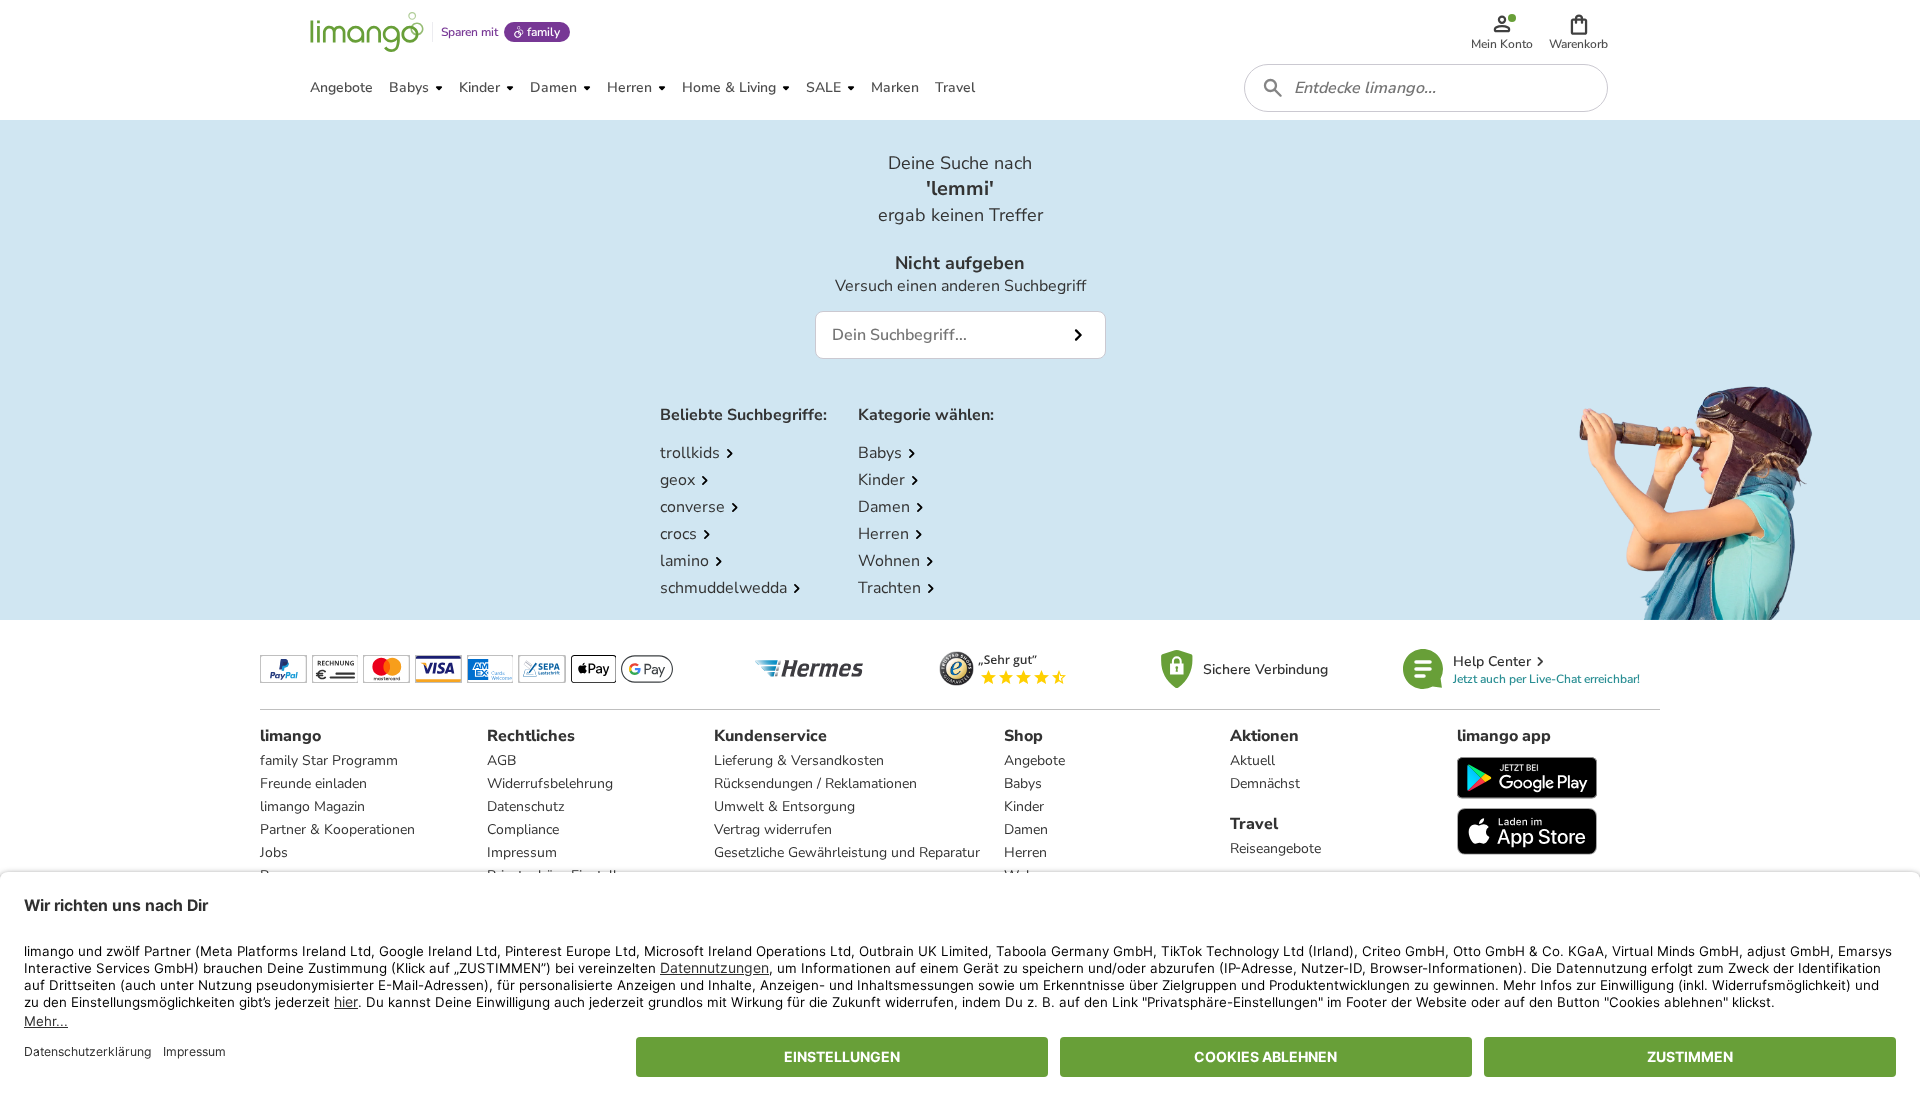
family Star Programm (329, 760)
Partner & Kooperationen (337, 829)
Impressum (522, 852)
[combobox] (1426, 88)
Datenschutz (525, 806)
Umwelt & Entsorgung (784, 806)
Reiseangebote (1275, 848)
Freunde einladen (313, 783)
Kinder (1024, 806)
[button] (1578, 32)
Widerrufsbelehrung (550, 783)
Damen (1026, 829)
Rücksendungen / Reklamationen (815, 783)
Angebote (1034, 760)
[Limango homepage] (367, 32)
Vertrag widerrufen (773, 829)
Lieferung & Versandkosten (799, 760)
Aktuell (1252, 760)
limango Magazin (312, 806)
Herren (1025, 852)
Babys (1023, 783)
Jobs (274, 852)
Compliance (523, 829)
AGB (501, 760)
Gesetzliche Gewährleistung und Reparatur (847, 852)
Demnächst (1265, 783)
